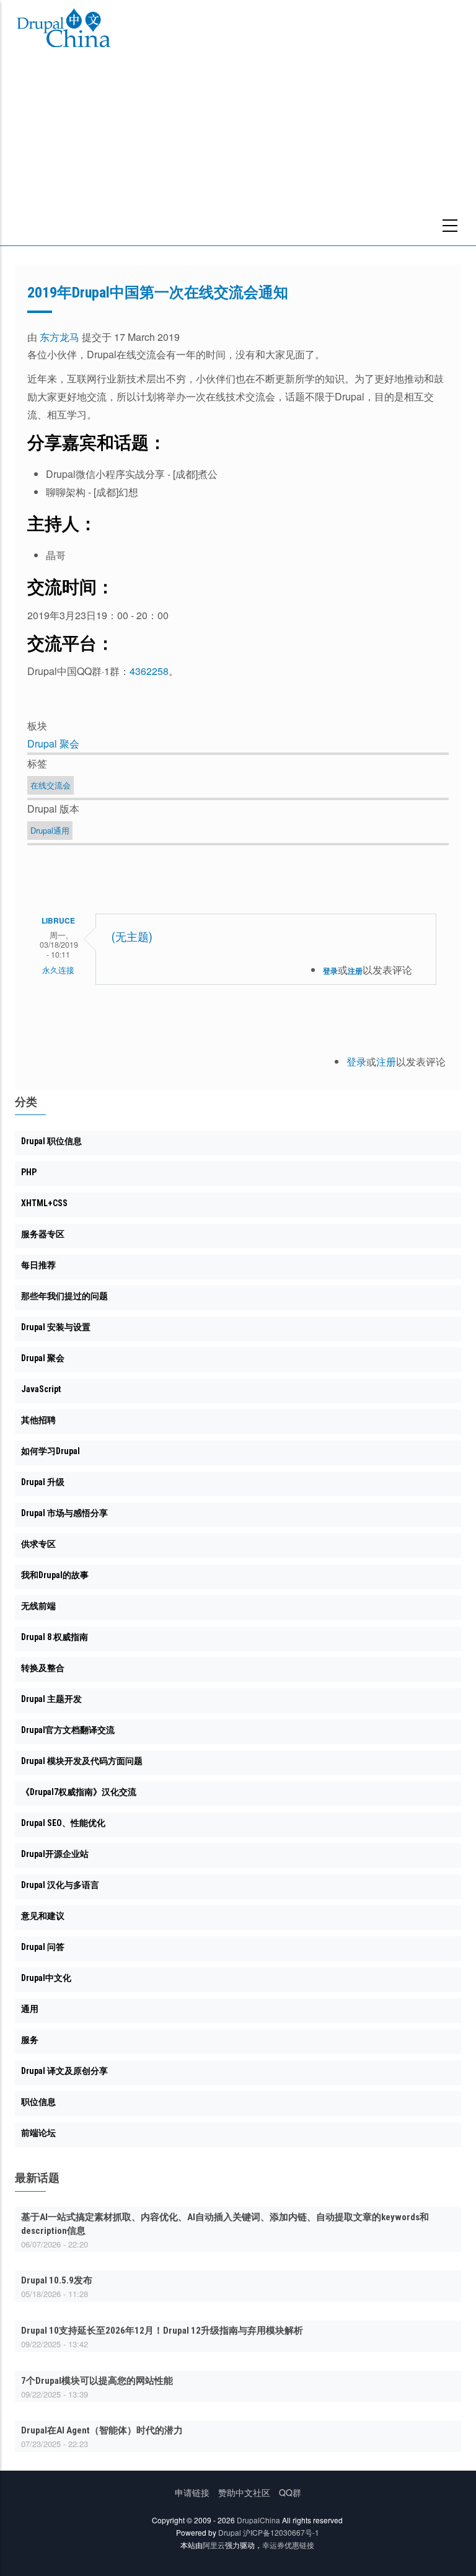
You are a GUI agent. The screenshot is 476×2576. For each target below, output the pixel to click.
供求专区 (38, 1544)
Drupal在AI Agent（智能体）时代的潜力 (102, 2430)
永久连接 (58, 970)
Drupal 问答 (43, 1947)
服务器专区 (43, 1234)
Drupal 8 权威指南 (55, 1637)
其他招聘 (38, 1420)
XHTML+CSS (44, 1203)
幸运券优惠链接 (288, 2545)
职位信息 (38, 2102)
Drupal (230, 2532)
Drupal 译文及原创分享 (64, 2071)
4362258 (149, 671)
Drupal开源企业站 (55, 1854)
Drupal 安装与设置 (56, 1327)
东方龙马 (59, 337)
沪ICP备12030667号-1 (281, 2532)
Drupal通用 (50, 830)
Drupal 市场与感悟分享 (64, 1513)
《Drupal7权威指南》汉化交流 (79, 1792)
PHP (29, 1172)
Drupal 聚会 (53, 743)
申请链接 (192, 2492)
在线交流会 (51, 785)
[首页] (64, 30)
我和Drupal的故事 (55, 1575)
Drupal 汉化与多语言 (60, 1885)
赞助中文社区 (244, 2492)
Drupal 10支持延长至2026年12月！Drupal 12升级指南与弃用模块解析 (162, 2331)
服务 (30, 2040)
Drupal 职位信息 (51, 1141)
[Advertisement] (238, 152)
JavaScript (41, 1389)
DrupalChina (258, 2520)
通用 (30, 2009)
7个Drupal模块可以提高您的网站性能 (97, 2381)
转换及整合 (43, 1668)
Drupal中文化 (46, 1978)
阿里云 (214, 2545)
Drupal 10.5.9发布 (57, 2280)
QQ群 (290, 2492)
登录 (330, 971)
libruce (58, 920)
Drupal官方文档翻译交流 (68, 1730)
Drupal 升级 (43, 1482)
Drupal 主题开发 (51, 1699)
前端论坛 (38, 2133)
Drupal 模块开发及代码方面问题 (82, 1761)
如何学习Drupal (51, 1451)
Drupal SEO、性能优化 (63, 1823)
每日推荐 (38, 1265)
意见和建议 (43, 1916)
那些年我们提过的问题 (64, 1296)
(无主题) (132, 937)
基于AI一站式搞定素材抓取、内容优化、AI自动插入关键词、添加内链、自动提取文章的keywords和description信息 (225, 2224)
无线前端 (38, 1606)
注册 (355, 971)
